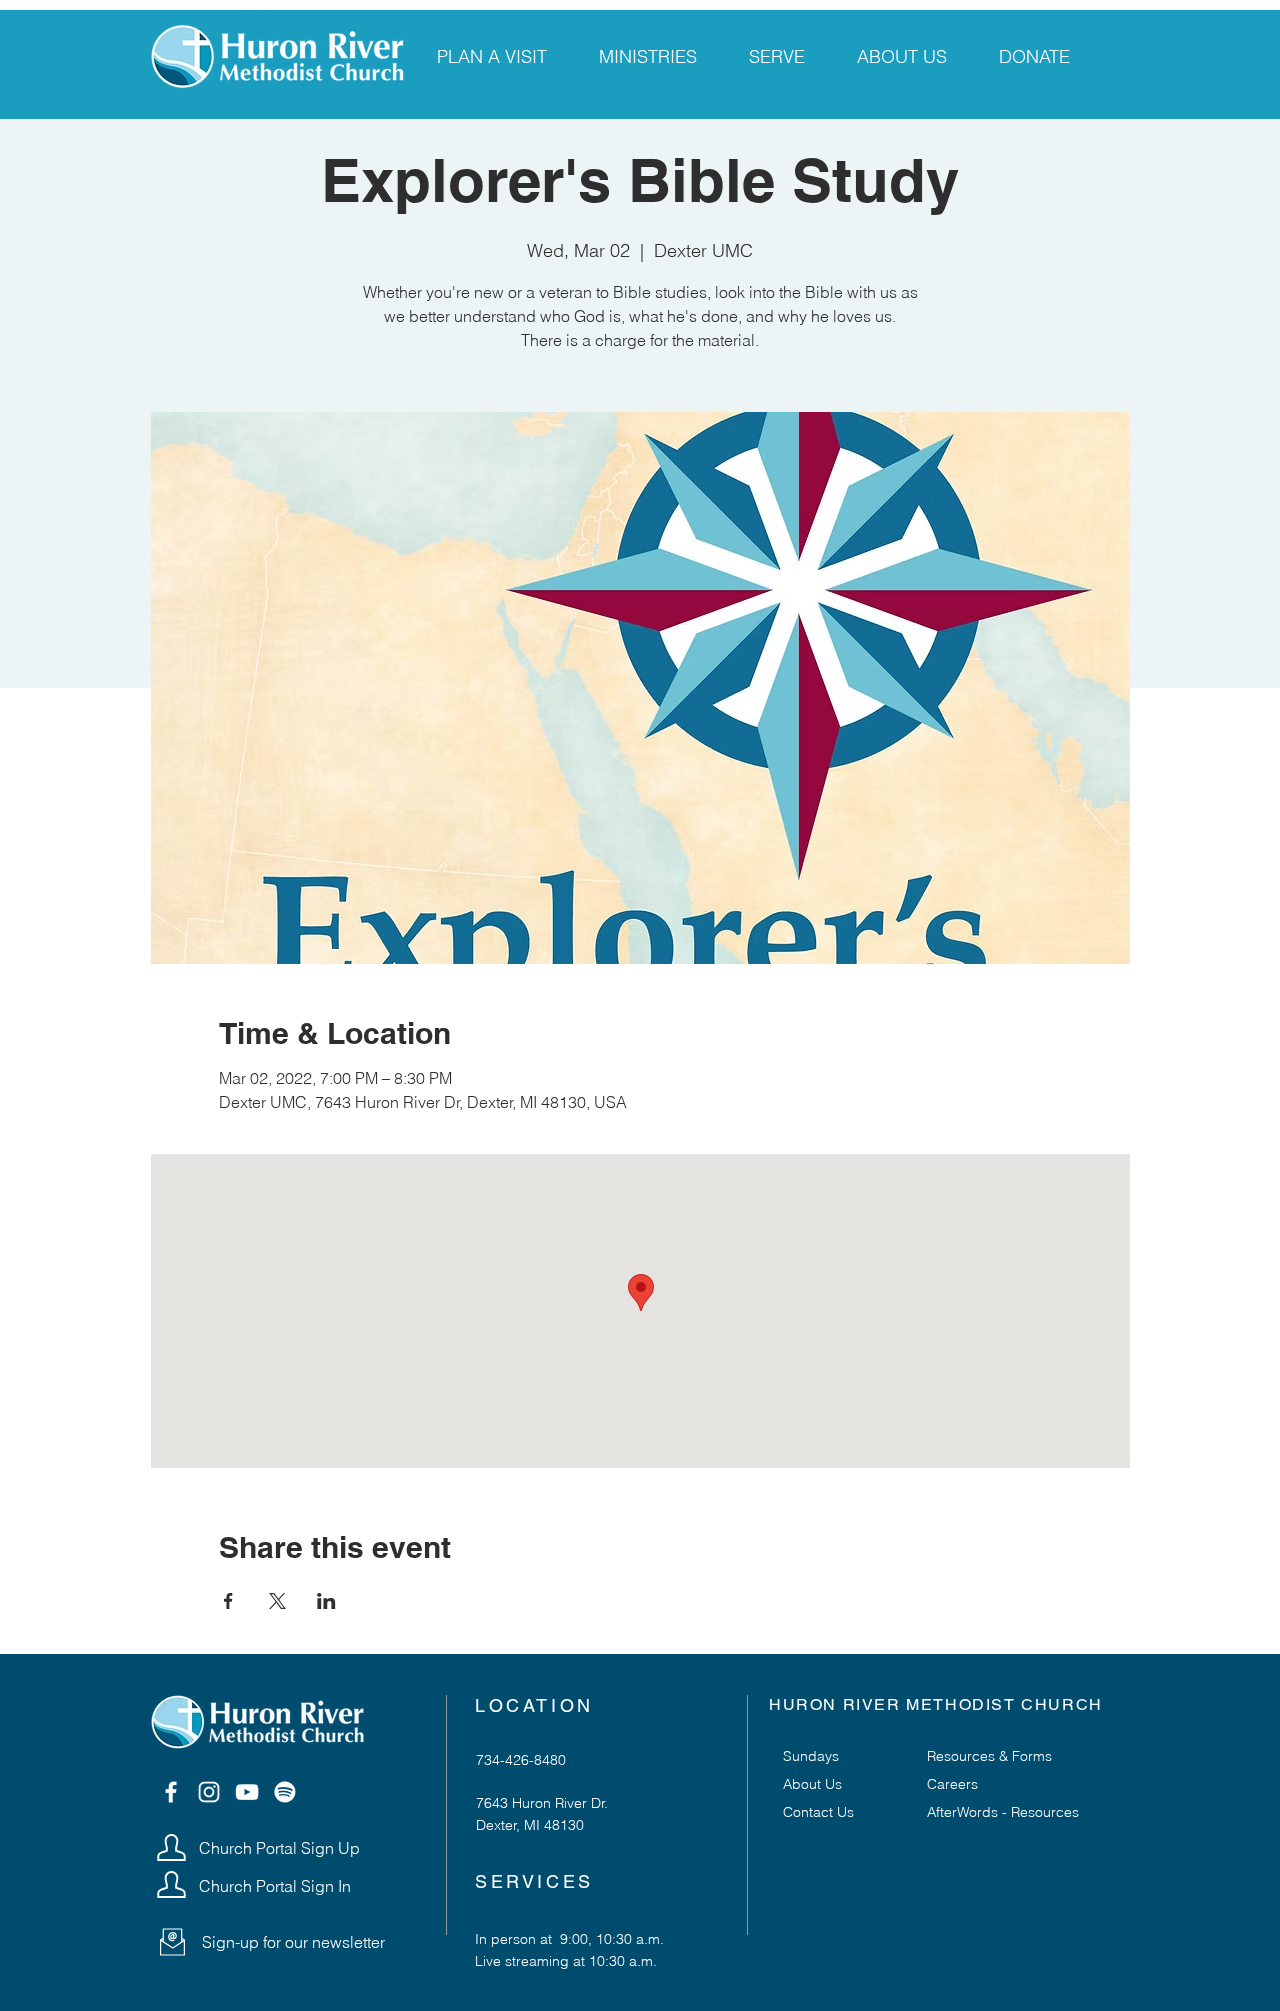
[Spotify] (285, 1792)
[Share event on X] (277, 1601)
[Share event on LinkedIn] (326, 1601)
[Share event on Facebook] (228, 1601)
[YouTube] (247, 1792)
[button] (172, 1942)
